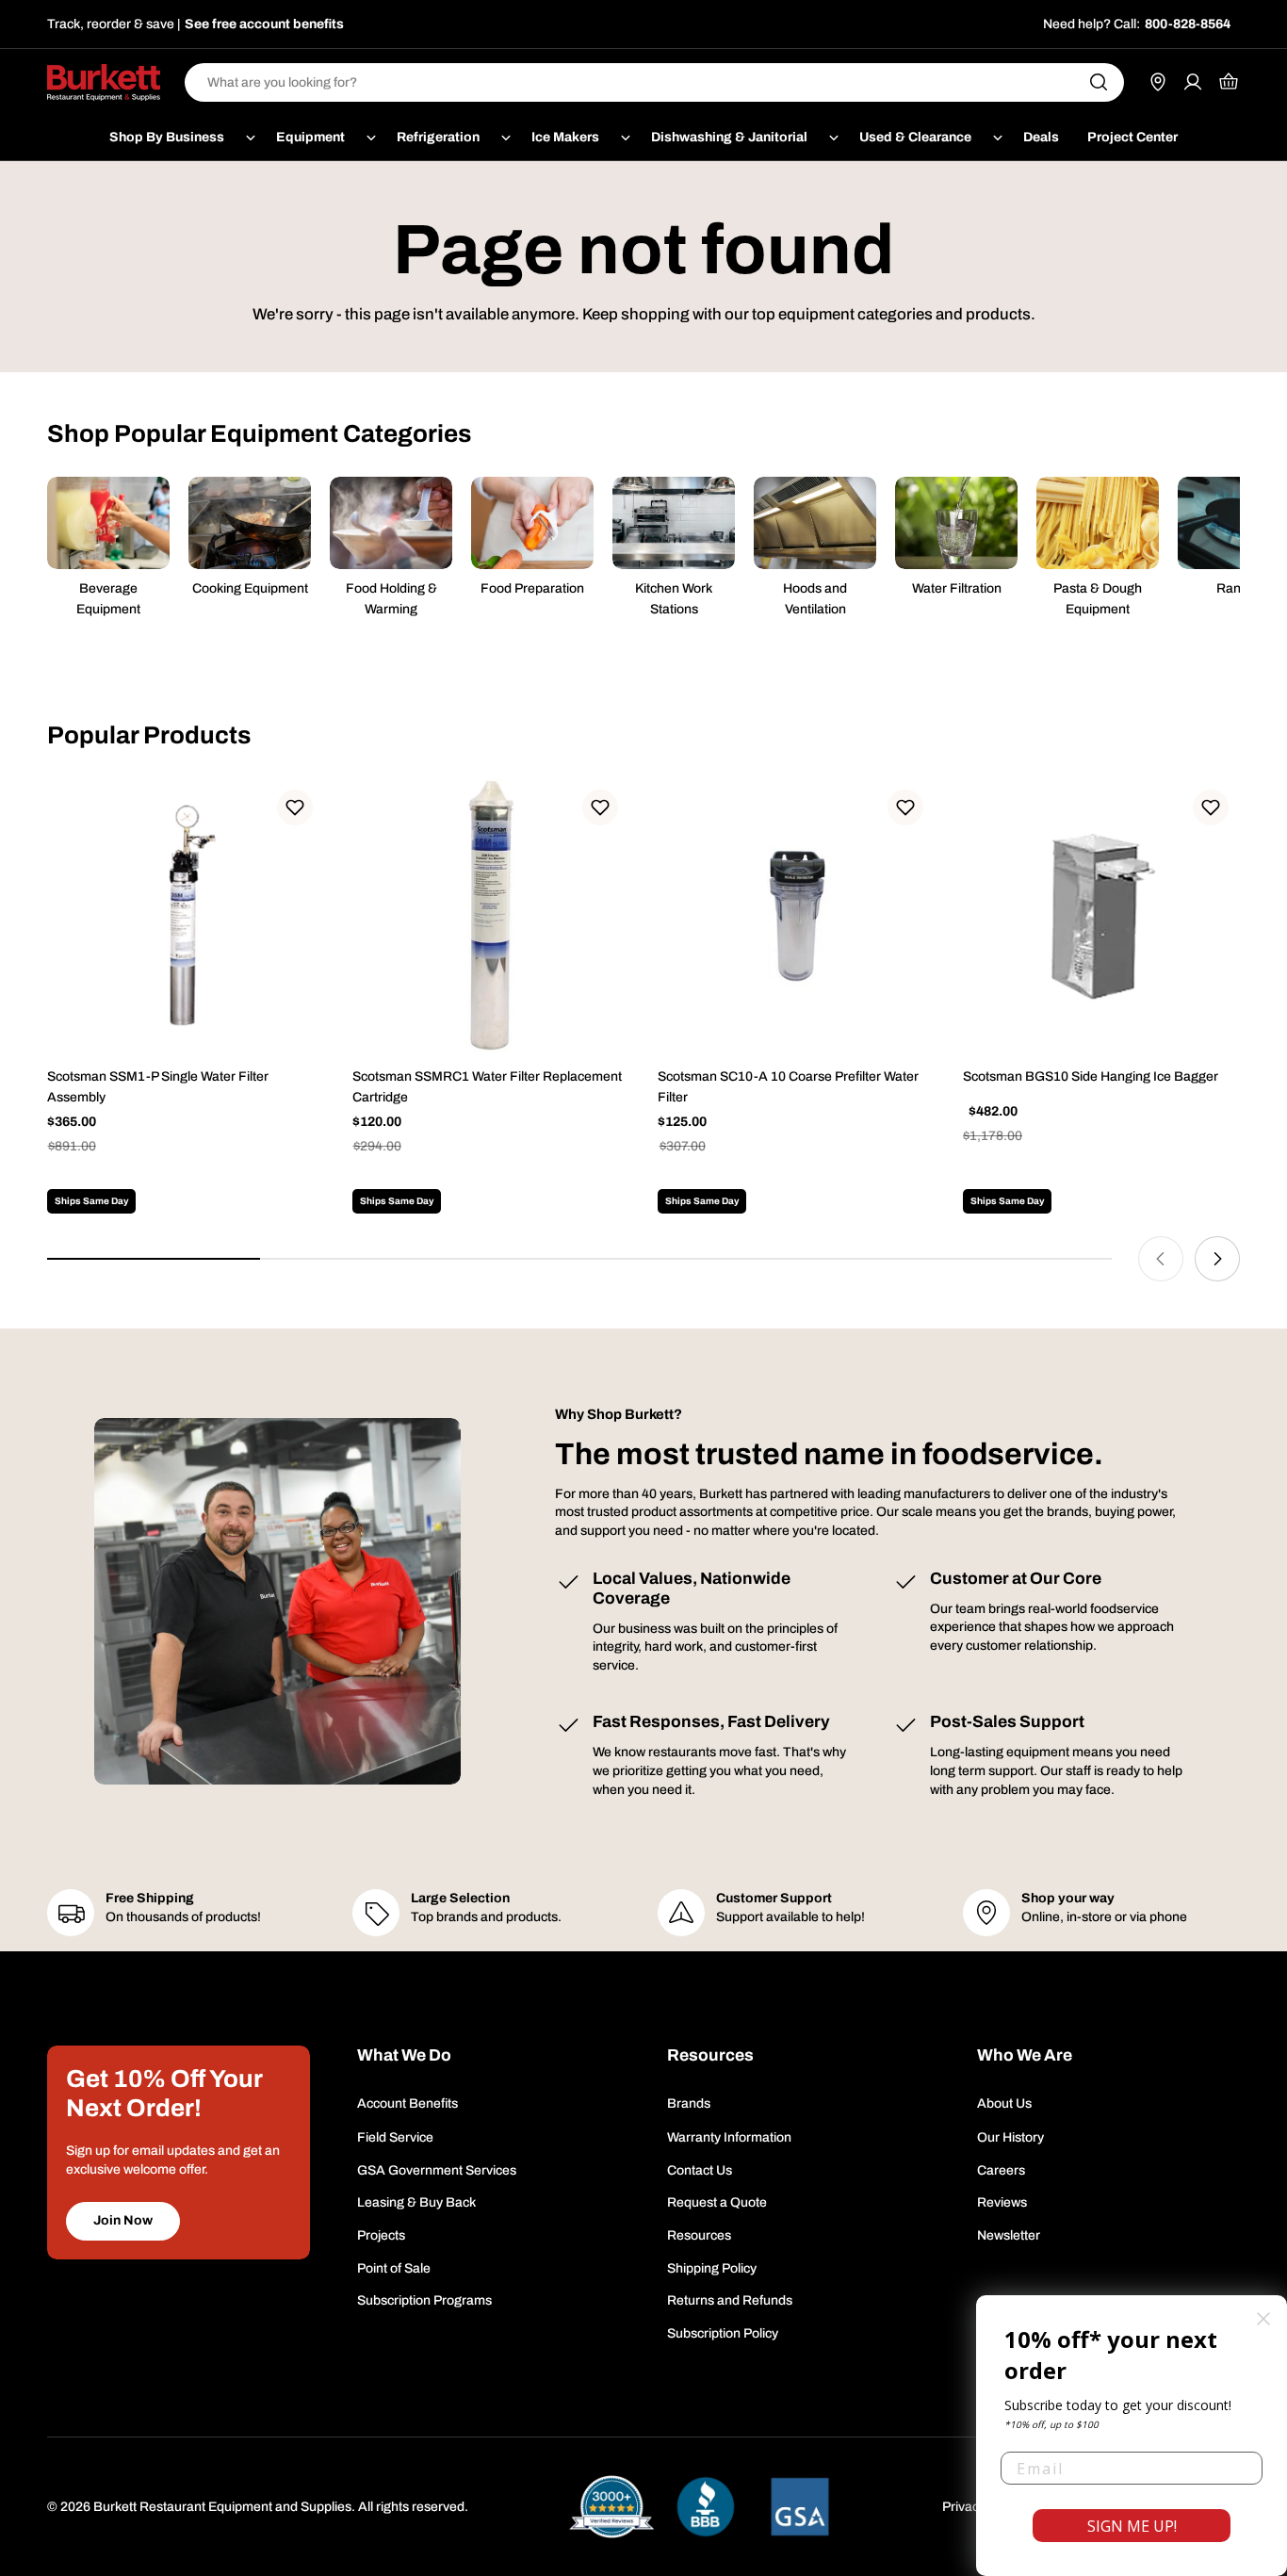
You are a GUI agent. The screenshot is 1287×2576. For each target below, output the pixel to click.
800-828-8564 (1188, 24)
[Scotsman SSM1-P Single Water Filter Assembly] (186, 917)
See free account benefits (264, 24)
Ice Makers (565, 137)
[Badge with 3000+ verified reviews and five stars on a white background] (611, 2507)
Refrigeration (438, 137)
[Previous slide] (1161, 1259)
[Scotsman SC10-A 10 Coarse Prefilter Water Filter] (796, 917)
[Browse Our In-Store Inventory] (1158, 82)
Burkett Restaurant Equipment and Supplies (222, 2507)
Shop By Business (167, 137)
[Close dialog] (1263, 2319)
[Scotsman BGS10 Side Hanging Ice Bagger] (1101, 917)
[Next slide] (1217, 1259)
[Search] (1099, 82)
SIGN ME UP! (1132, 2526)
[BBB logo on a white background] (706, 2507)
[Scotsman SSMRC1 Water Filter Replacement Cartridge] (491, 917)
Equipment (310, 137)
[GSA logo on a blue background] (800, 2507)
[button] (295, 807)
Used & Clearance (915, 137)
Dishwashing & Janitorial (729, 137)
